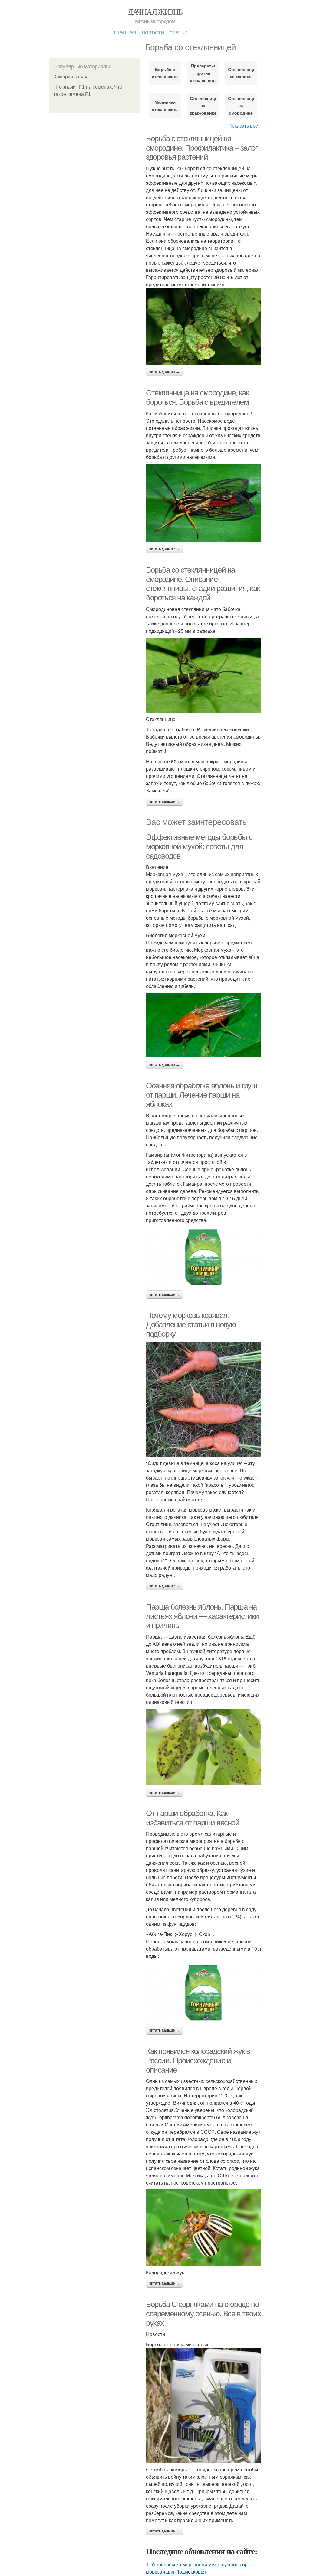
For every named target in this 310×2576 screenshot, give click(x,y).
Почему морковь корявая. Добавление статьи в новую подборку (191, 1325)
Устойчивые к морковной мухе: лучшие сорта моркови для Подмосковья (199, 2568)
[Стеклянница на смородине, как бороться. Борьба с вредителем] (203, 503)
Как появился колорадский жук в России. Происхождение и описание (198, 2060)
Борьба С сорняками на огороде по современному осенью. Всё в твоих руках (203, 2313)
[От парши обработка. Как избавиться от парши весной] (203, 1993)
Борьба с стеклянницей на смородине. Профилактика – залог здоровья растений (202, 148)
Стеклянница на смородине (241, 106)
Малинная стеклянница (165, 106)
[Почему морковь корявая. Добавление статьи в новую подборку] (203, 1399)
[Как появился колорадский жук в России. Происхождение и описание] (203, 2228)
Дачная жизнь (155, 11)
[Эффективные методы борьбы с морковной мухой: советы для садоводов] (203, 1025)
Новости (153, 32)
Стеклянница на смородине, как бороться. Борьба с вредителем (197, 397)
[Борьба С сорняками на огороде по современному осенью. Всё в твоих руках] (203, 2405)
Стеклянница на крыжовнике (203, 106)
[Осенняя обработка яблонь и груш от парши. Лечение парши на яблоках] (203, 1257)
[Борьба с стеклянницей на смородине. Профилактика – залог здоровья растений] (203, 326)
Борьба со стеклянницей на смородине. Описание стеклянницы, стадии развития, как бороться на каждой (203, 584)
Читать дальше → (164, 372)
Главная (125, 32)
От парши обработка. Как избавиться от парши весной (193, 1818)
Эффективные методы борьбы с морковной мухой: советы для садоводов (199, 846)
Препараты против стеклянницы (203, 73)
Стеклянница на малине (241, 73)
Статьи (179, 32)
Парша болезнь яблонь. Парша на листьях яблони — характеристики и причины (202, 1616)
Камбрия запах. (71, 77)
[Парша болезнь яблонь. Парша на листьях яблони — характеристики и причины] (203, 1747)
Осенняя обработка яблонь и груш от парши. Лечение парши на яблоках (202, 1095)
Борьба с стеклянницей (165, 73)
